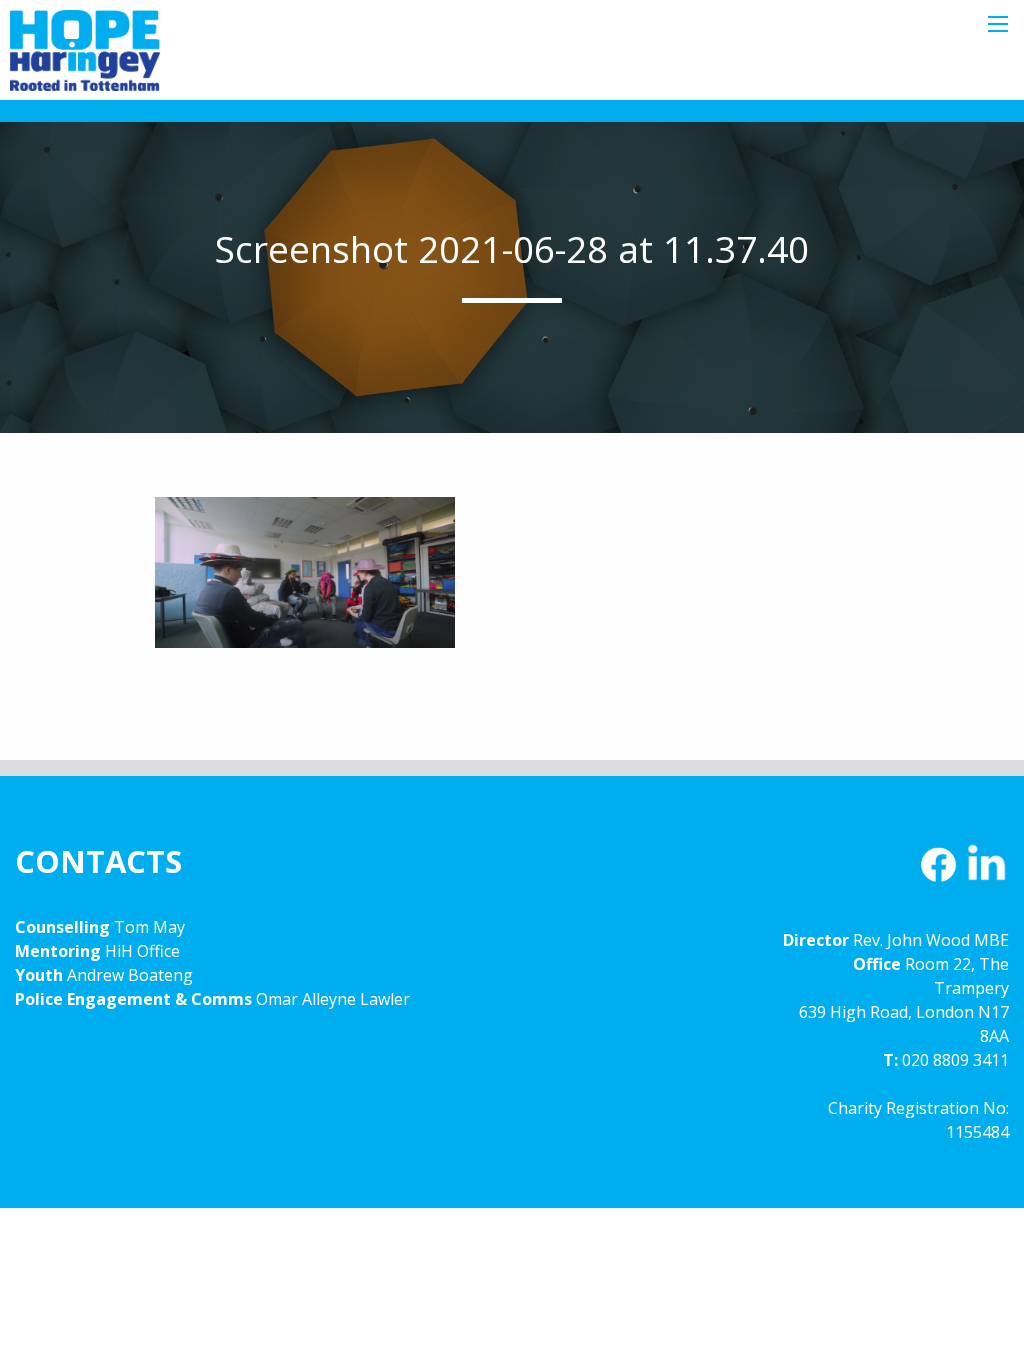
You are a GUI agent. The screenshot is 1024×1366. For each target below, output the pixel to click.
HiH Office (140, 951)
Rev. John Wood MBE (931, 940)
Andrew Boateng (130, 975)
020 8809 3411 (955, 1060)
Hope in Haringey (85, 60)
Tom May (149, 927)
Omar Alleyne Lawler (333, 999)
